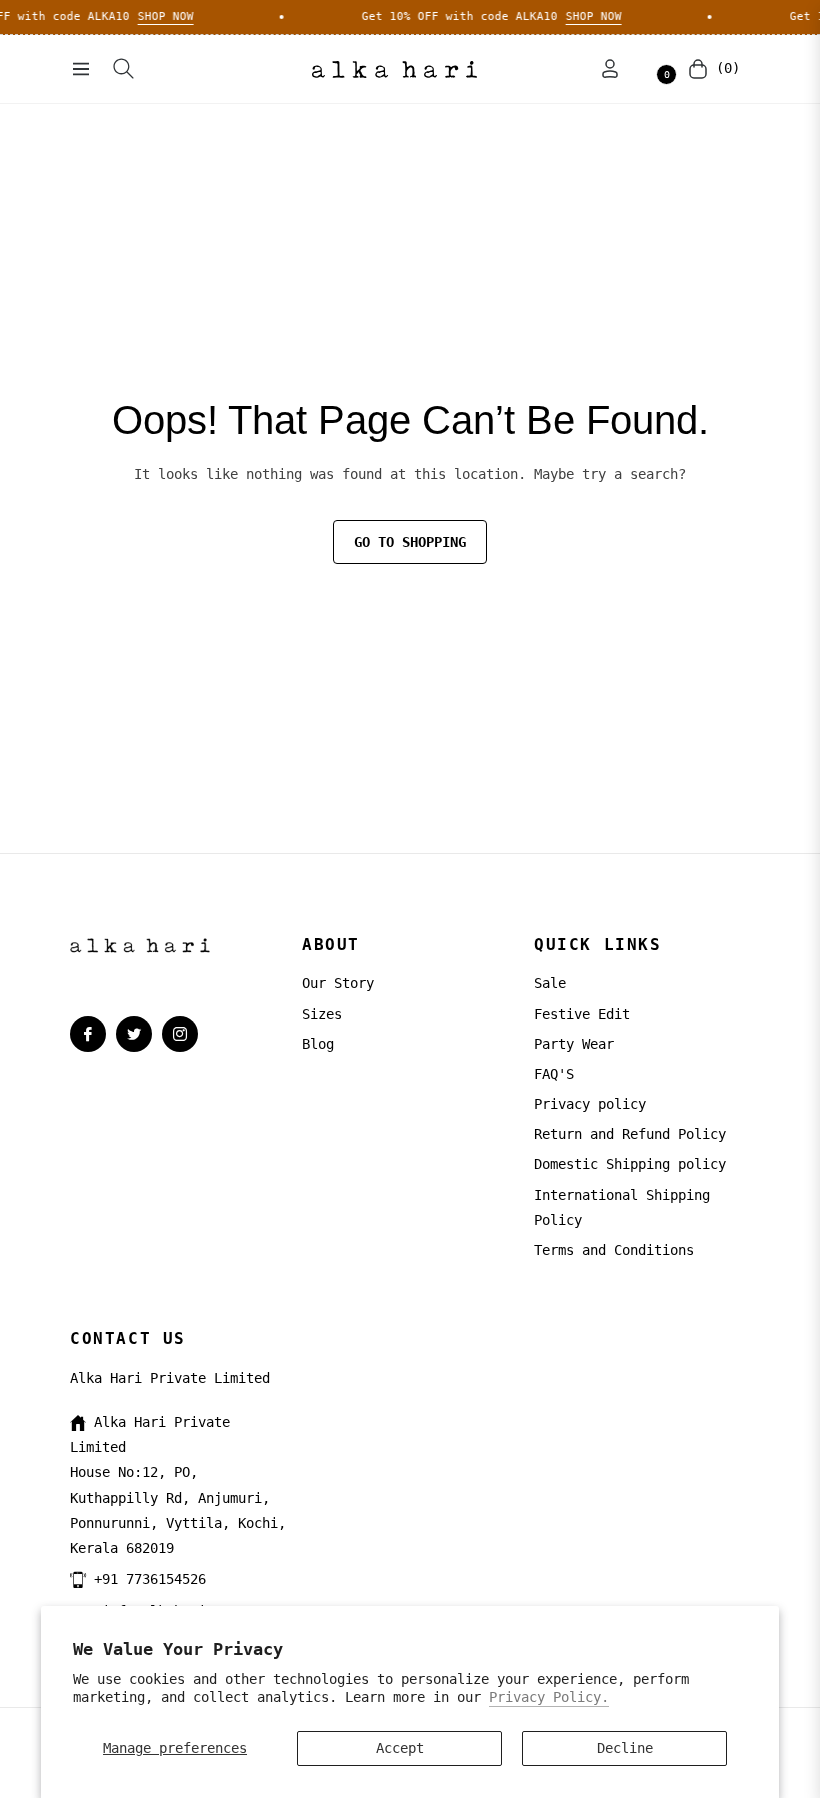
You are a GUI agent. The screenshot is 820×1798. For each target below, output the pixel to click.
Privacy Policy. (549, 1697)
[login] (610, 68)
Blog (318, 1044)
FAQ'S (554, 1074)
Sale (550, 983)
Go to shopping (410, 542)
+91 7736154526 (150, 1579)
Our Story (338, 983)
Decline (625, 1748)
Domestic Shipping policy (630, 1164)
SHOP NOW (156, 16)
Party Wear (574, 1044)
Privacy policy (590, 1104)
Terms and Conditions (614, 1250)
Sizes (322, 1014)
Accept (400, 1748)
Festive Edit (582, 1014)
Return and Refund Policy (630, 1134)
